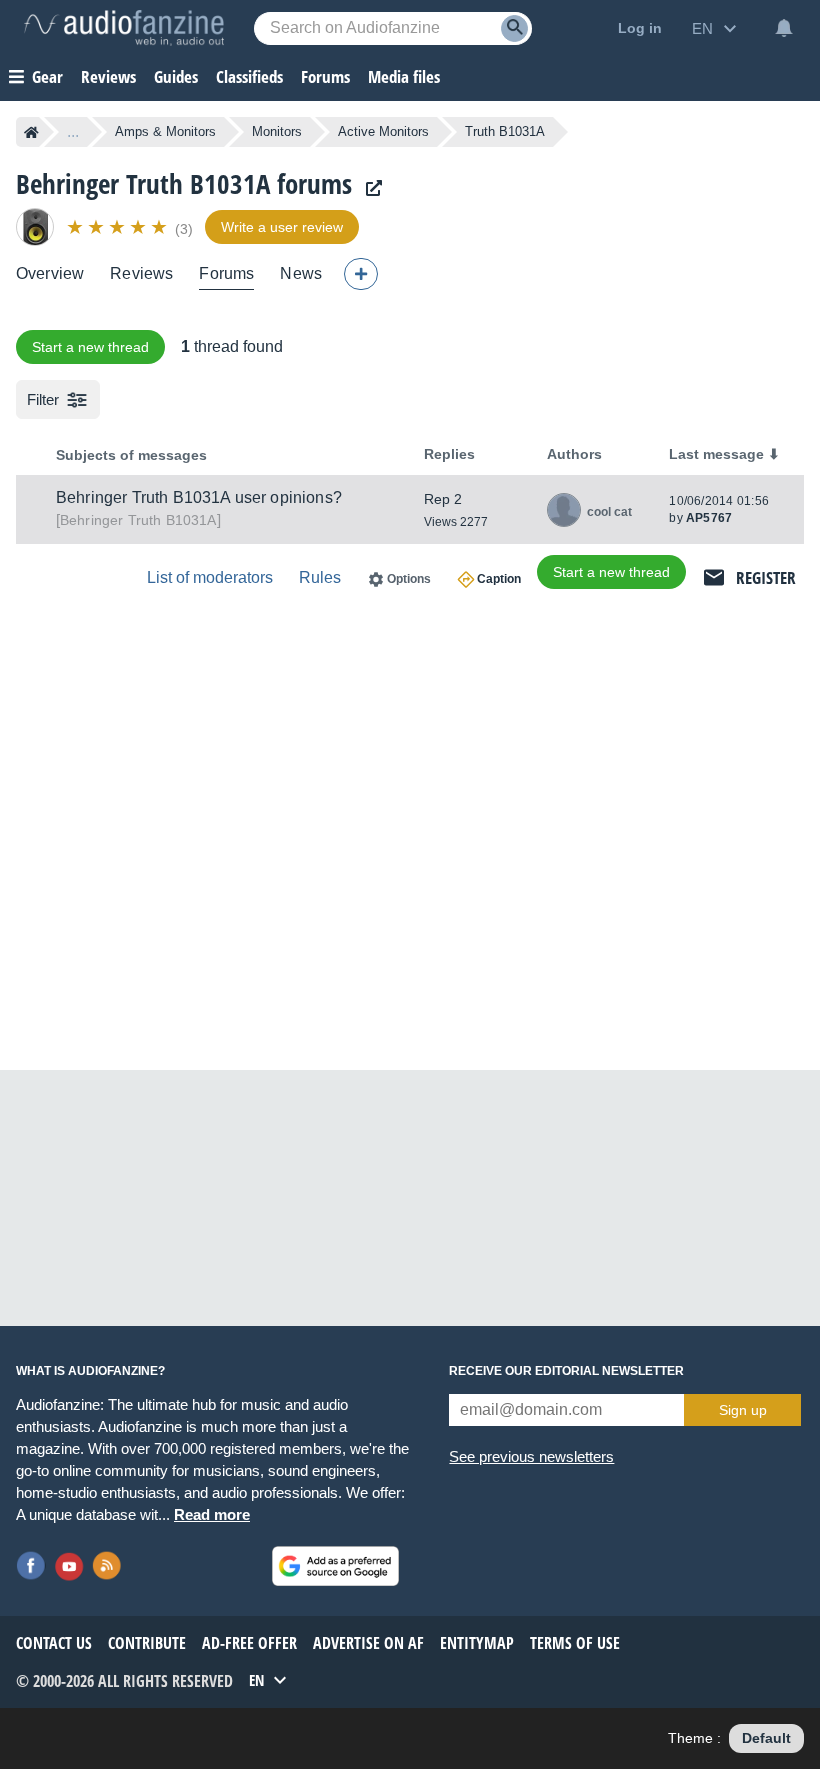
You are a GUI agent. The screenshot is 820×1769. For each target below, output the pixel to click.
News (301, 273)
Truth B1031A (138, 520)
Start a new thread (90, 347)
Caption (499, 579)
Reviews (108, 76)
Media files (404, 76)
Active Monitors (383, 131)
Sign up (743, 1410)
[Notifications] (784, 28)
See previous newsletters (531, 1456)
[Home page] (31, 132)
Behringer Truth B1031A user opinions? (199, 497)
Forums (226, 273)
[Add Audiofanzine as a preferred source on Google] (335, 1566)
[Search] (514, 28)
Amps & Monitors (165, 131)
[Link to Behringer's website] (369, 188)
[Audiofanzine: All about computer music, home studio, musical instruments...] (124, 28)
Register (766, 577)
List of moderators (210, 577)
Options (409, 579)
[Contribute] (361, 274)
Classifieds (249, 76)
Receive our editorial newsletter (566, 1371)
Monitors (277, 131)
